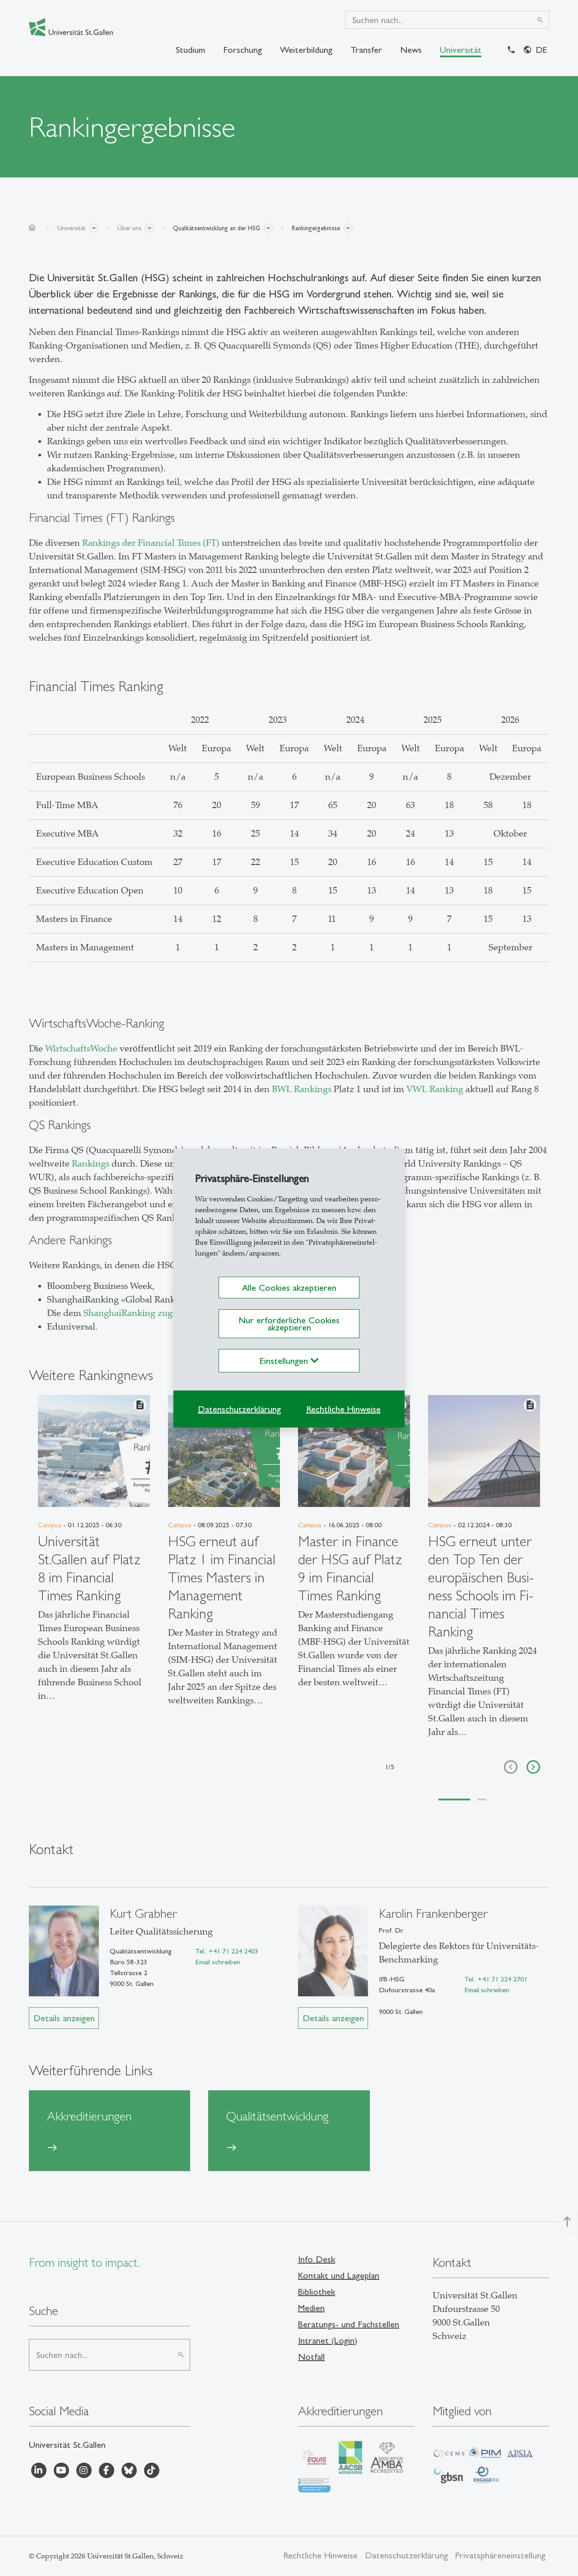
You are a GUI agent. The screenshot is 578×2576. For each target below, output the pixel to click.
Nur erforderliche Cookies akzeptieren (289, 1324)
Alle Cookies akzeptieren (289, 1288)
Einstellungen (285, 1361)
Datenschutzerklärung (239, 1409)
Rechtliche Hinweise (343, 1409)
